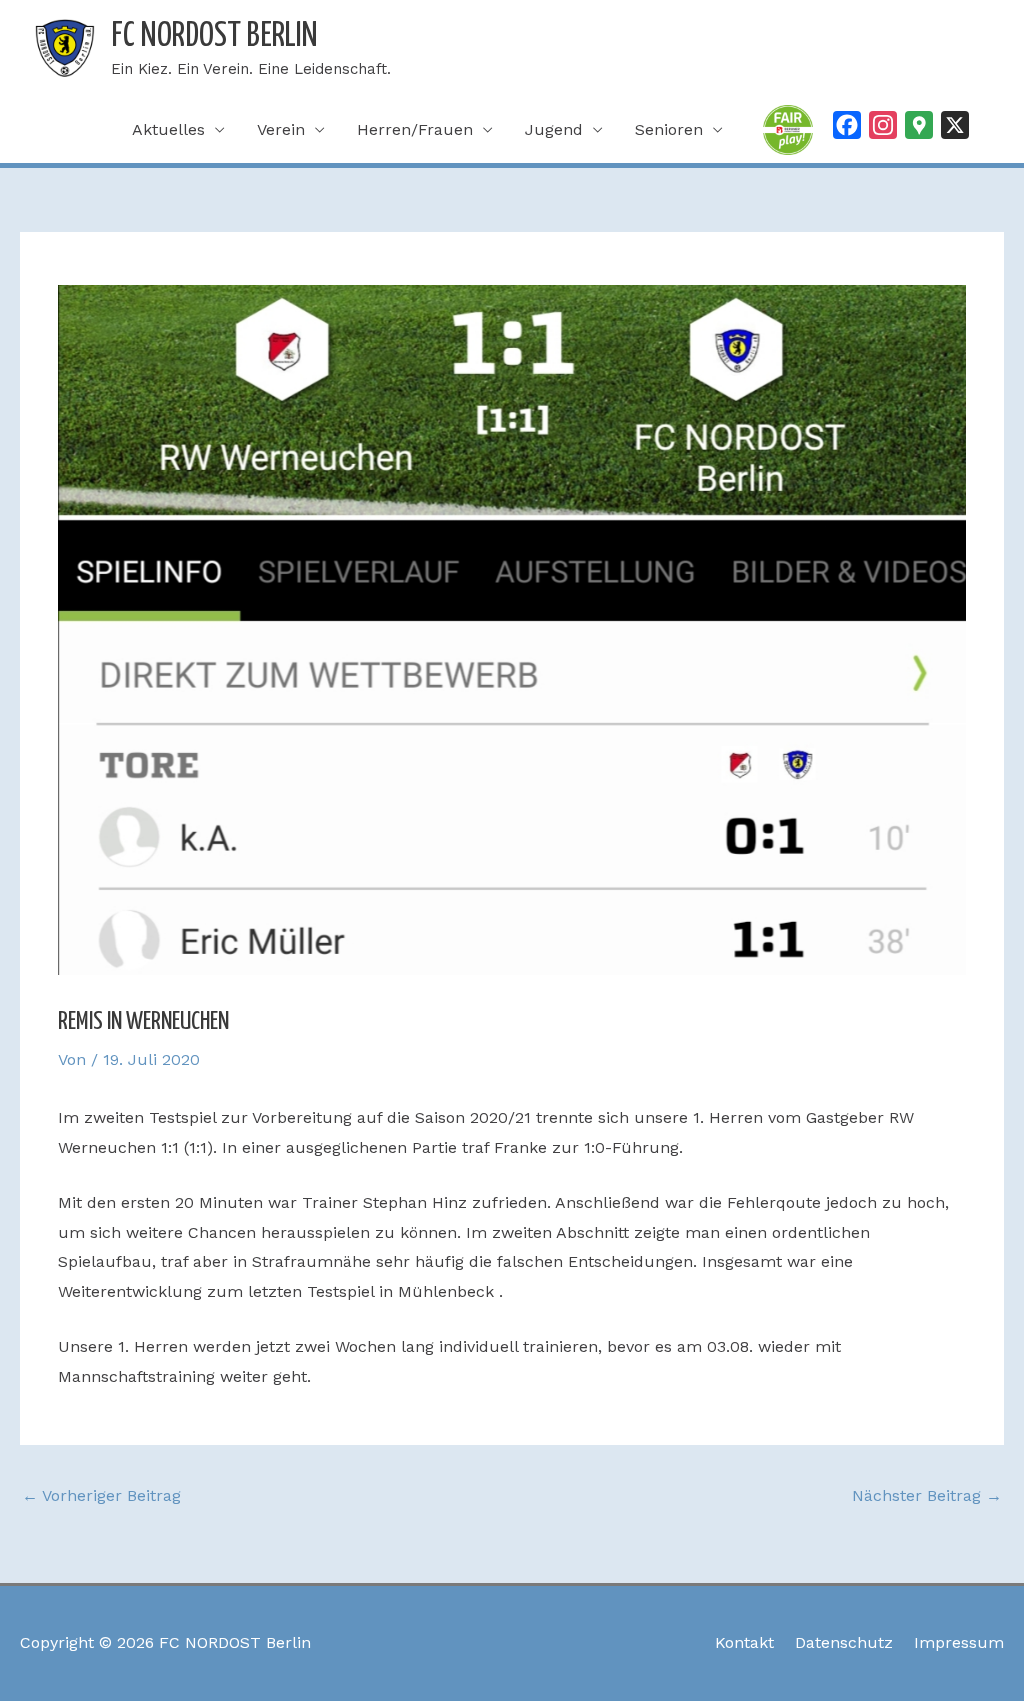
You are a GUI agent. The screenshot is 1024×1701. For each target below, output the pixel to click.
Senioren (669, 129)
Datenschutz (844, 1642)
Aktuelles (168, 129)
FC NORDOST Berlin (214, 36)
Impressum (959, 1642)
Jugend (554, 129)
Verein (281, 129)
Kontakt (744, 1642)
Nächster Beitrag (927, 1495)
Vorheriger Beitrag (101, 1495)
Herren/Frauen (415, 129)
